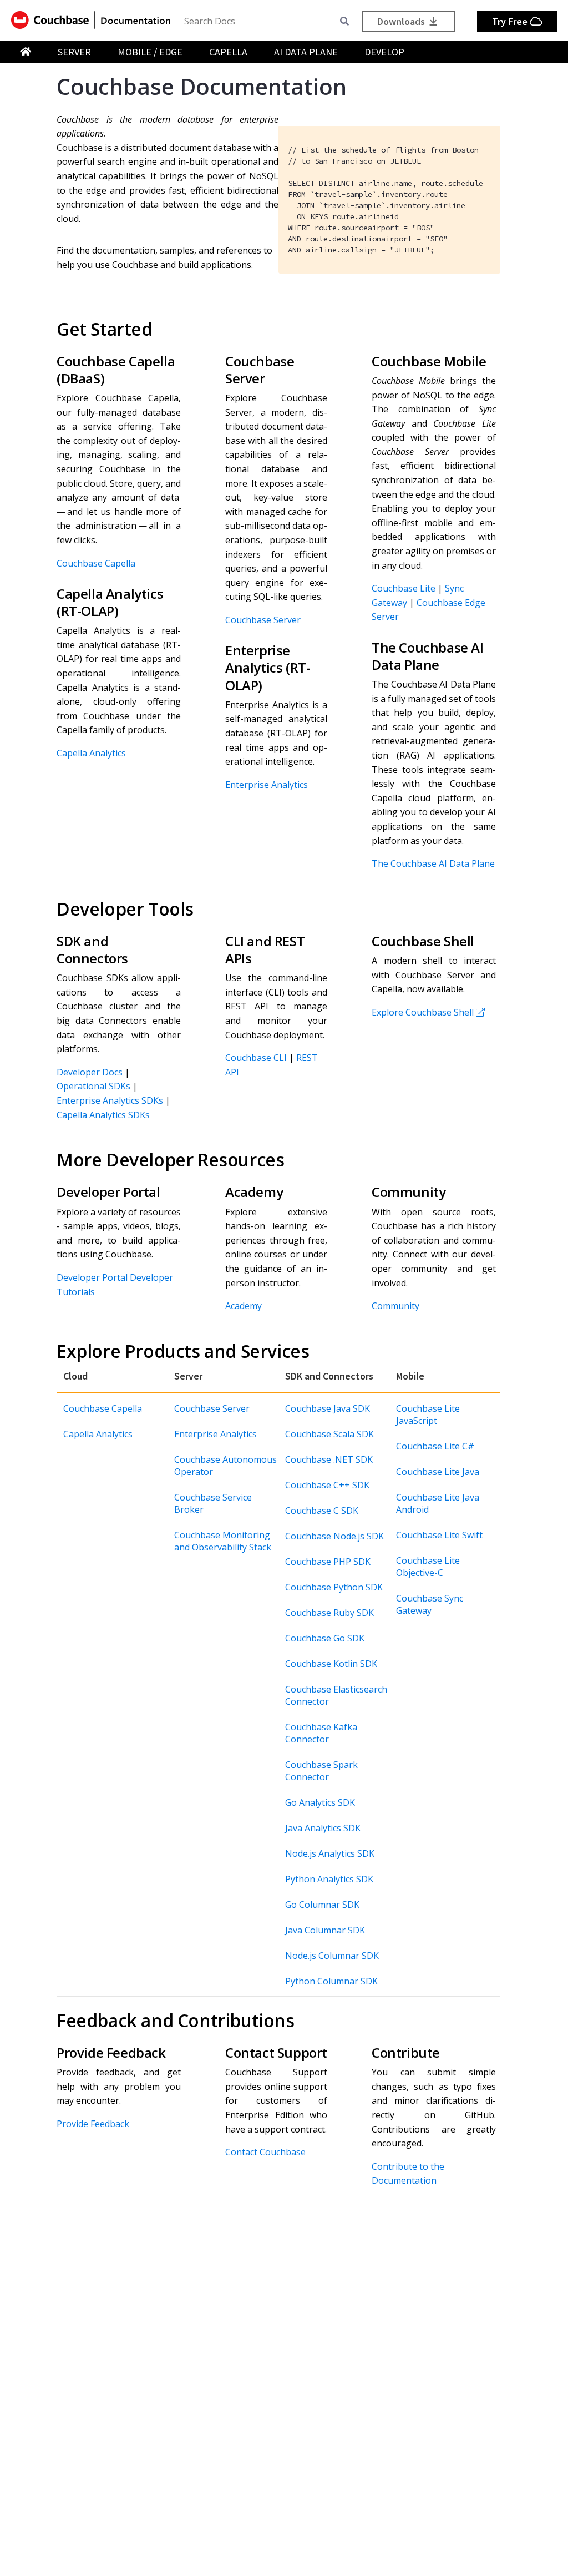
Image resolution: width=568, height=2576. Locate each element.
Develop (384, 52)
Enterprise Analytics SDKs (110, 1100)
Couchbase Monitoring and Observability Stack (223, 1541)
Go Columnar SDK (322, 1905)
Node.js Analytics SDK (330, 1853)
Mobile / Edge (150, 52)
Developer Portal (92, 1277)
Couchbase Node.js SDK (334, 1536)
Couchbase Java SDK (328, 1408)
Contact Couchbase (265, 2152)
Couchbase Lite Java (438, 1472)
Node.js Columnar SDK (332, 1956)
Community (395, 1306)
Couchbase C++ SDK (327, 1485)
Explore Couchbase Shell (423, 1012)
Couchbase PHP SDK (328, 1562)
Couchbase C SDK (322, 1511)
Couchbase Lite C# (435, 1446)
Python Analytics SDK (329, 1879)
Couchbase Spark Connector (321, 1771)
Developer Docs (90, 1072)
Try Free (511, 21)
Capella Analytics (91, 753)
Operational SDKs (93, 1086)
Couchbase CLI (256, 1058)
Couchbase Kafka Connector (321, 1733)
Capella (228, 52)
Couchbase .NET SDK (329, 1459)
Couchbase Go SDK (325, 1638)
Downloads (402, 21)
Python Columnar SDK (331, 1981)
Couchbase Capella (96, 563)
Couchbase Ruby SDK (329, 1613)
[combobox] (262, 21)
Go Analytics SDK (320, 1802)
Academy (244, 1306)
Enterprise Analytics (267, 785)
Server (74, 52)
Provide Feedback (93, 2124)
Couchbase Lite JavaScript (428, 1415)
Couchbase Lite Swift (439, 1535)
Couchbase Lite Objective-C (428, 1567)
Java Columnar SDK (325, 1930)
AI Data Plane (306, 52)
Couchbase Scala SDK (329, 1434)
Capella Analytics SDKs (103, 1115)
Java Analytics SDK (323, 1828)
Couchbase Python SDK (334, 1587)
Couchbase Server (263, 620)
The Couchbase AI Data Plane (433, 863)
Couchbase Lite (404, 588)
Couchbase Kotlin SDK (331, 1664)
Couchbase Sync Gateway (430, 1604)
